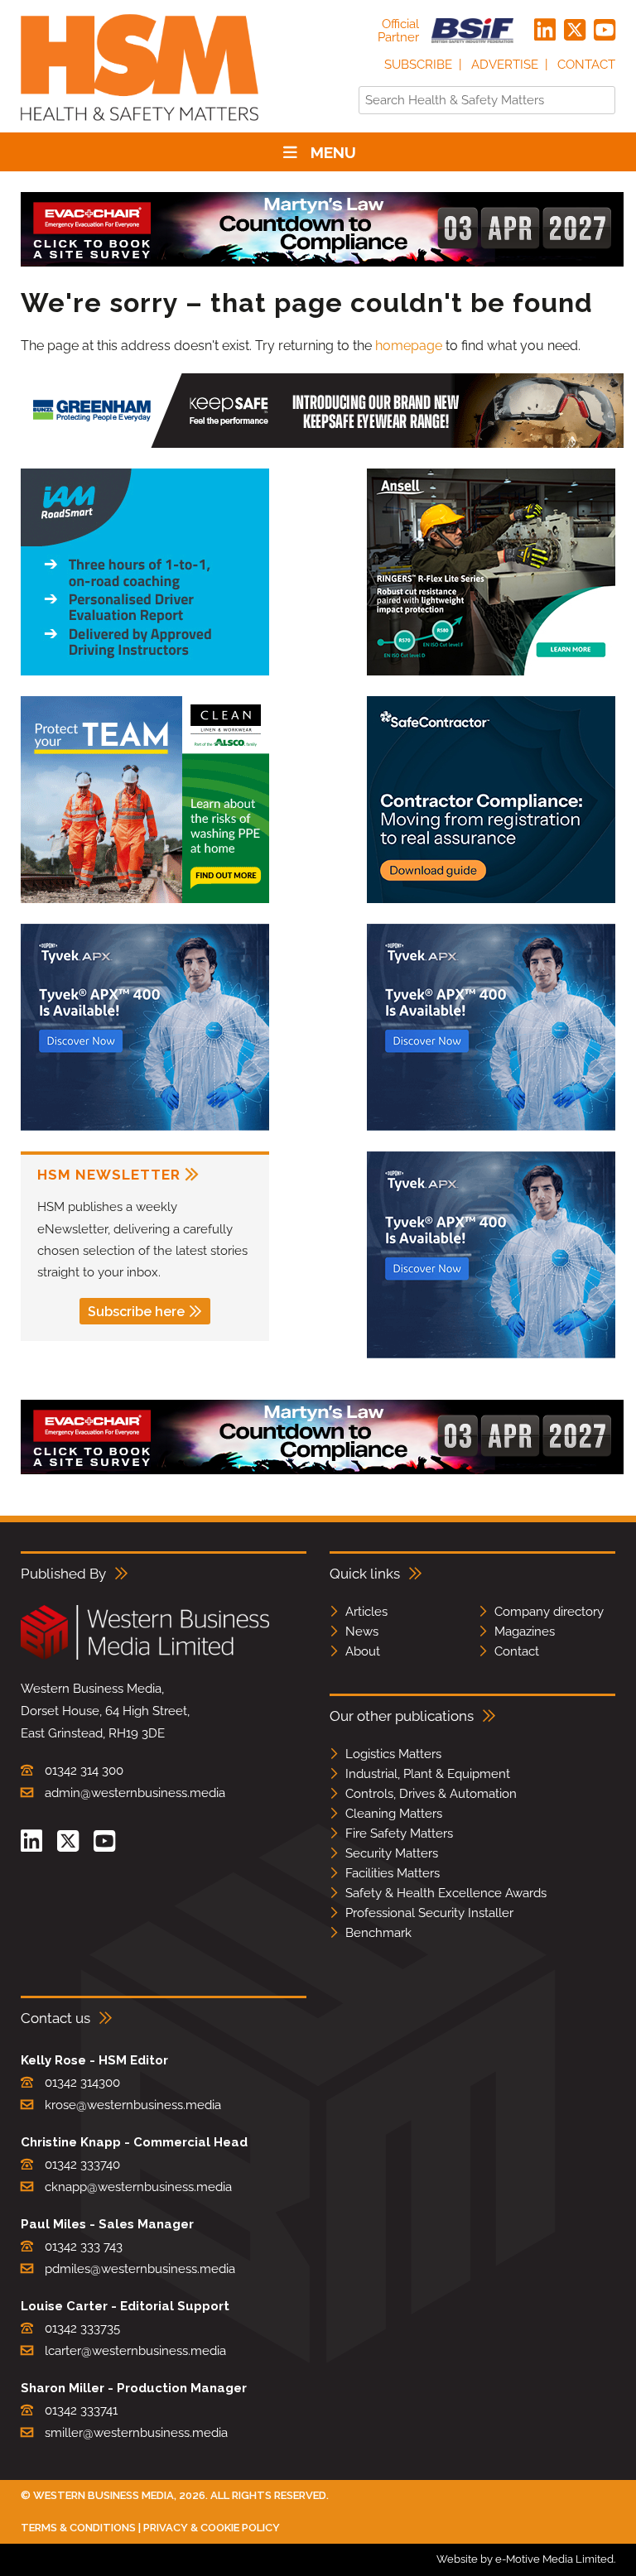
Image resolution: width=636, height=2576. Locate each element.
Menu (333, 152)
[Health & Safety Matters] (140, 126)
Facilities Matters (393, 1873)
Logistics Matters (393, 1754)
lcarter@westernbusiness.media (135, 2351)
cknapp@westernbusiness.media (138, 2187)
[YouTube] (605, 31)
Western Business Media (104, 2495)
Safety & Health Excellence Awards (446, 1893)
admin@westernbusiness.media (135, 1793)
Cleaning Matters (394, 1814)
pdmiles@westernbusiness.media (140, 2269)
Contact (586, 65)
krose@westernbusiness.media (133, 2105)
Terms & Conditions (78, 2528)
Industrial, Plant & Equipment (428, 1774)
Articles (366, 1612)
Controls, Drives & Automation (431, 1794)
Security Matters (392, 1853)
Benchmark (378, 1933)
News (362, 1632)
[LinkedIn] (545, 31)
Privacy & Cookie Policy (212, 2528)
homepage (409, 346)
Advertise (505, 65)
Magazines (525, 1632)
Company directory (549, 1612)
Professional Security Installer (429, 1913)
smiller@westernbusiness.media (136, 2433)
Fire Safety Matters (399, 1833)
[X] (575, 31)
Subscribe (418, 65)
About (363, 1651)
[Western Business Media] (145, 1657)
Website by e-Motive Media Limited (525, 2559)
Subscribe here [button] (136, 1312)
